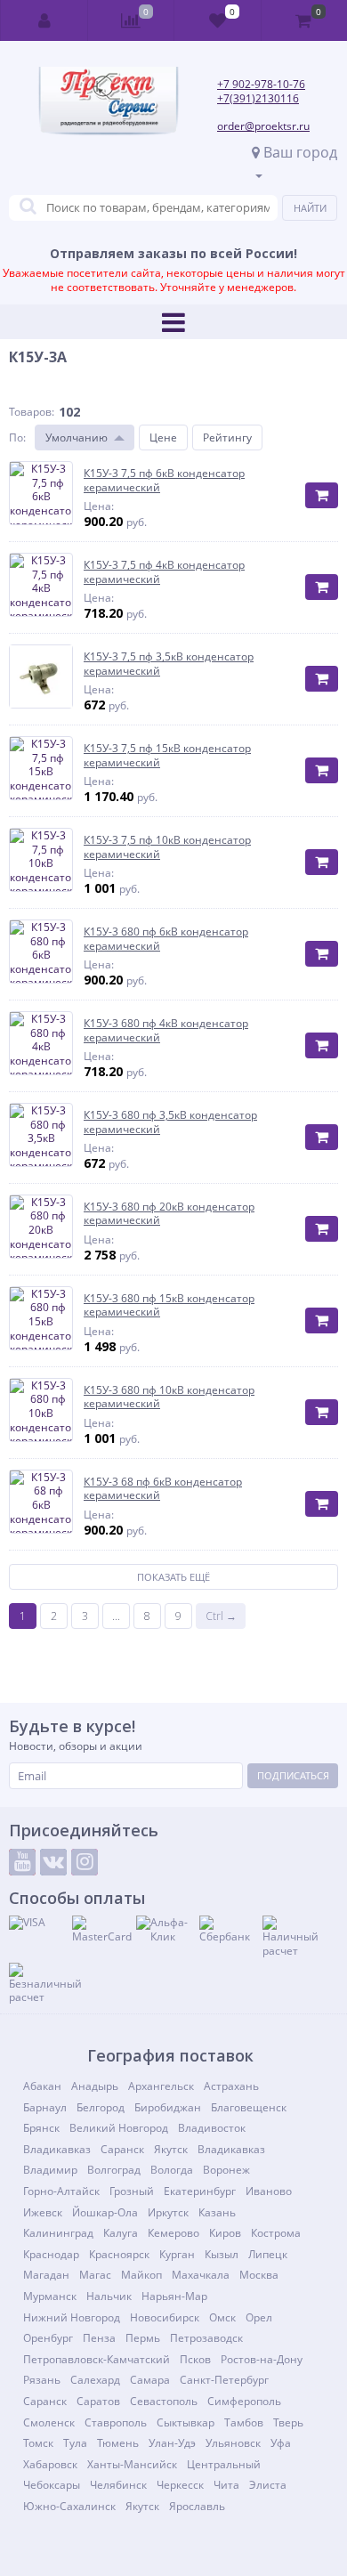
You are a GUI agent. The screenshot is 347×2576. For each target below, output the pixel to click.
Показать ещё (173, 1577)
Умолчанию (77, 437)
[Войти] (44, 20)
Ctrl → (221, 1616)
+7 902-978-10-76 (261, 84)
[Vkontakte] (53, 1862)
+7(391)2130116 (258, 98)
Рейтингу (227, 437)
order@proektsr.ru (263, 126)
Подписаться (293, 1775)
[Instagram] (85, 1862)
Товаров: (32, 412)
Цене (163, 437)
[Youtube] (22, 1862)
